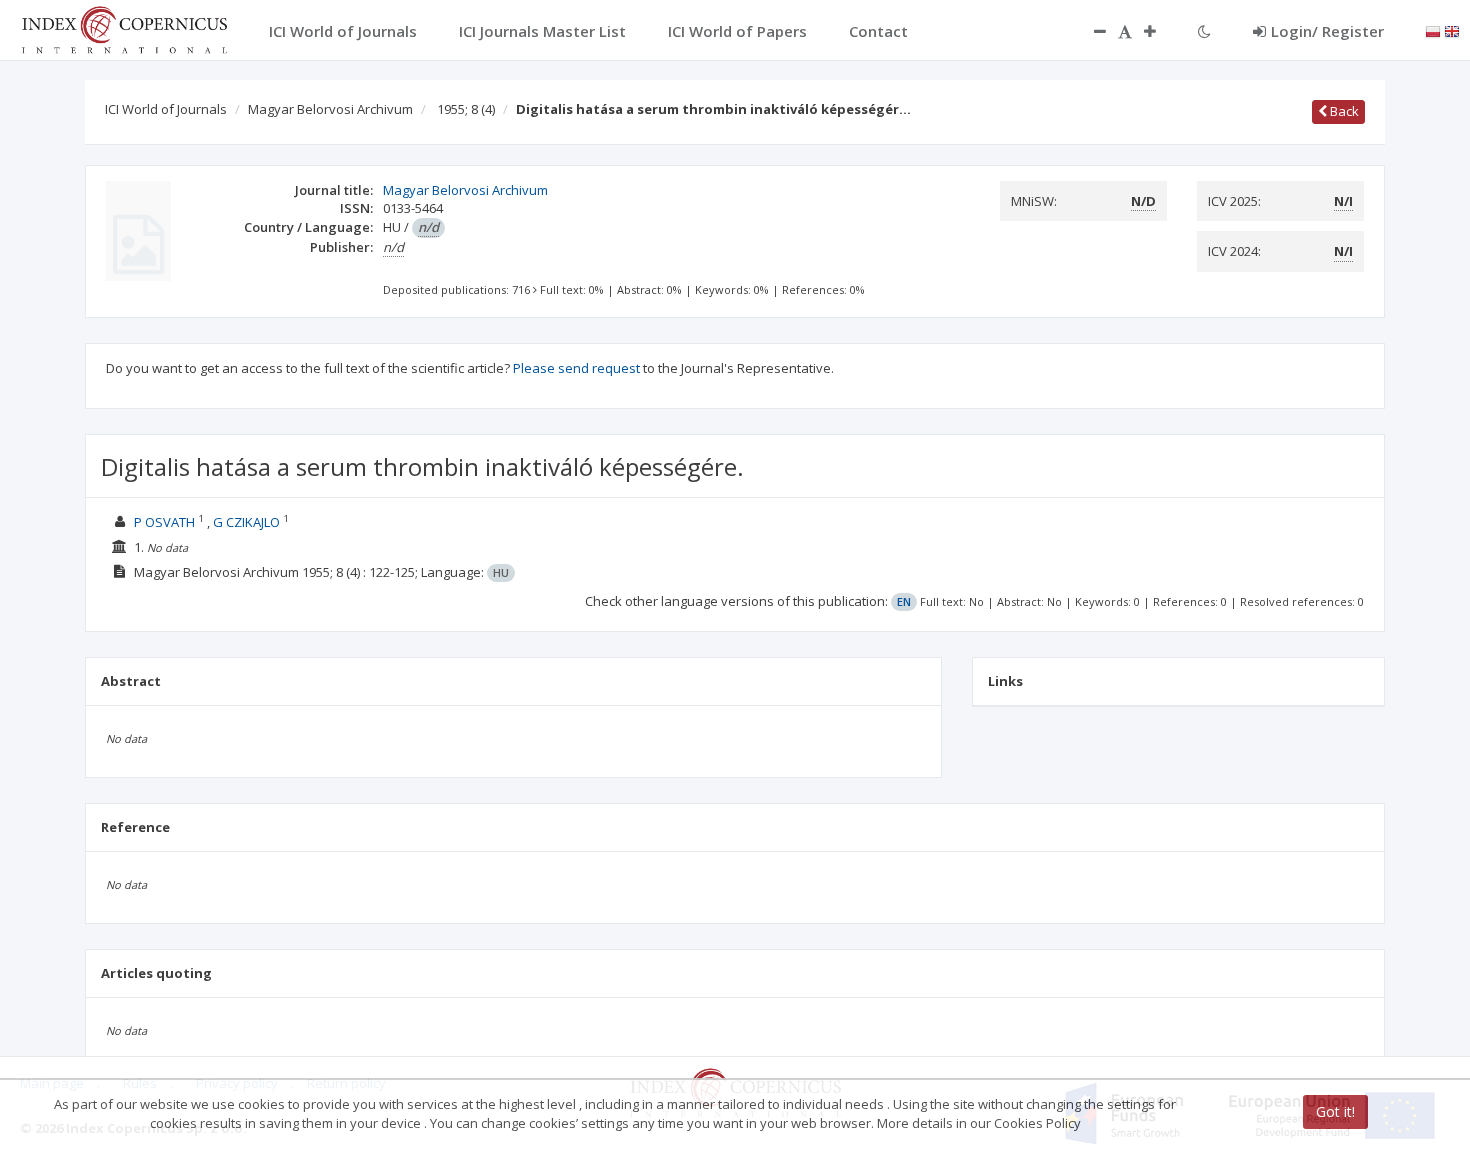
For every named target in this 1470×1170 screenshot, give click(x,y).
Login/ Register (1327, 31)
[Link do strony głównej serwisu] (124, 28)
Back (1343, 111)
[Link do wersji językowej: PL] (1433, 30)
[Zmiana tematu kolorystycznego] (1204, 31)
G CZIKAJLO (246, 522)
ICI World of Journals (166, 109)
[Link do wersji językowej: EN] (1452, 30)
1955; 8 (466, 109)
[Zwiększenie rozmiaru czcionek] (1160, 31)
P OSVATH (164, 522)
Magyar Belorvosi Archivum (330, 109)
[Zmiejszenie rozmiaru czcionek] (1090, 31)
